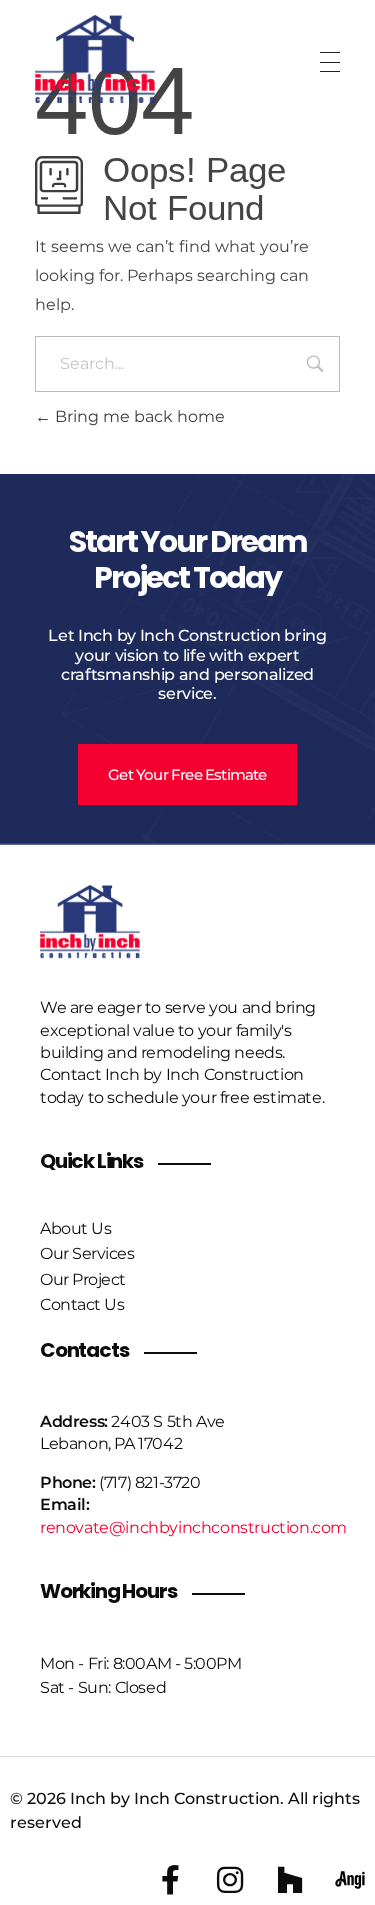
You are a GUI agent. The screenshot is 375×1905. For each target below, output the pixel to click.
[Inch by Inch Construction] (95, 59)
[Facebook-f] (170, 1880)
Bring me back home (138, 416)
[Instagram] (230, 1880)
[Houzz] (290, 1880)
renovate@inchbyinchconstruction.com (193, 1527)
